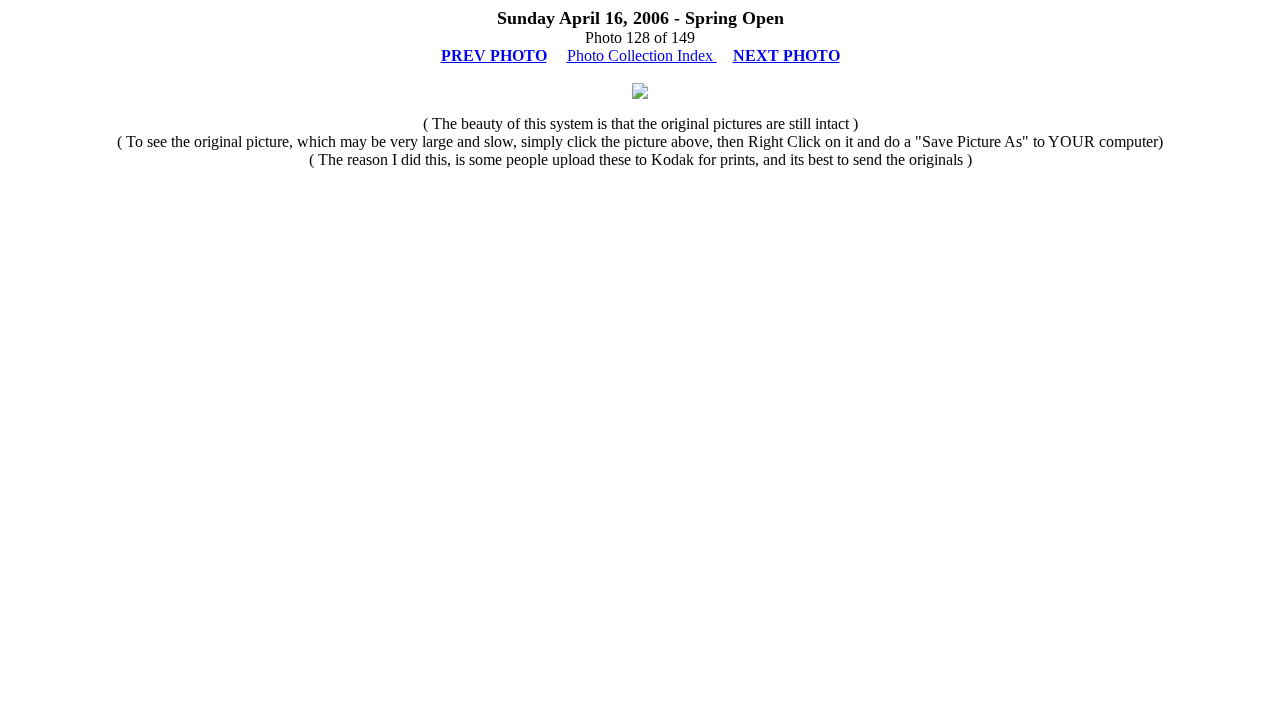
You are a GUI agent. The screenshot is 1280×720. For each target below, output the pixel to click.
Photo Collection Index (642, 55)
